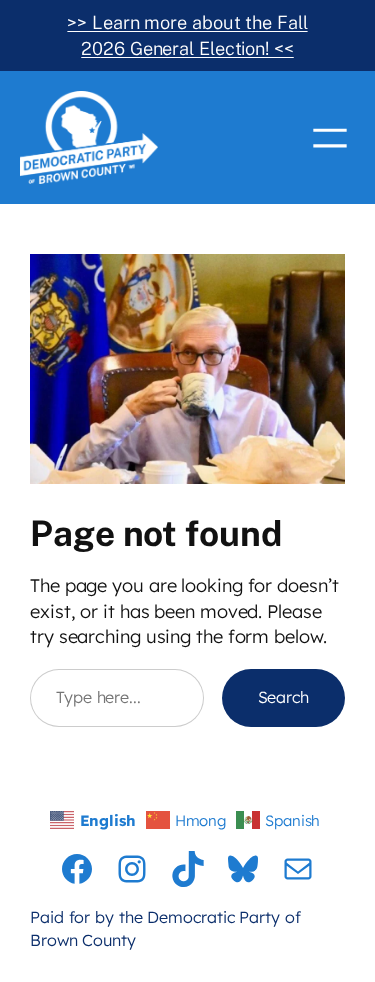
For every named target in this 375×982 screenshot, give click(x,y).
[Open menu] (330, 138)
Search (283, 697)
